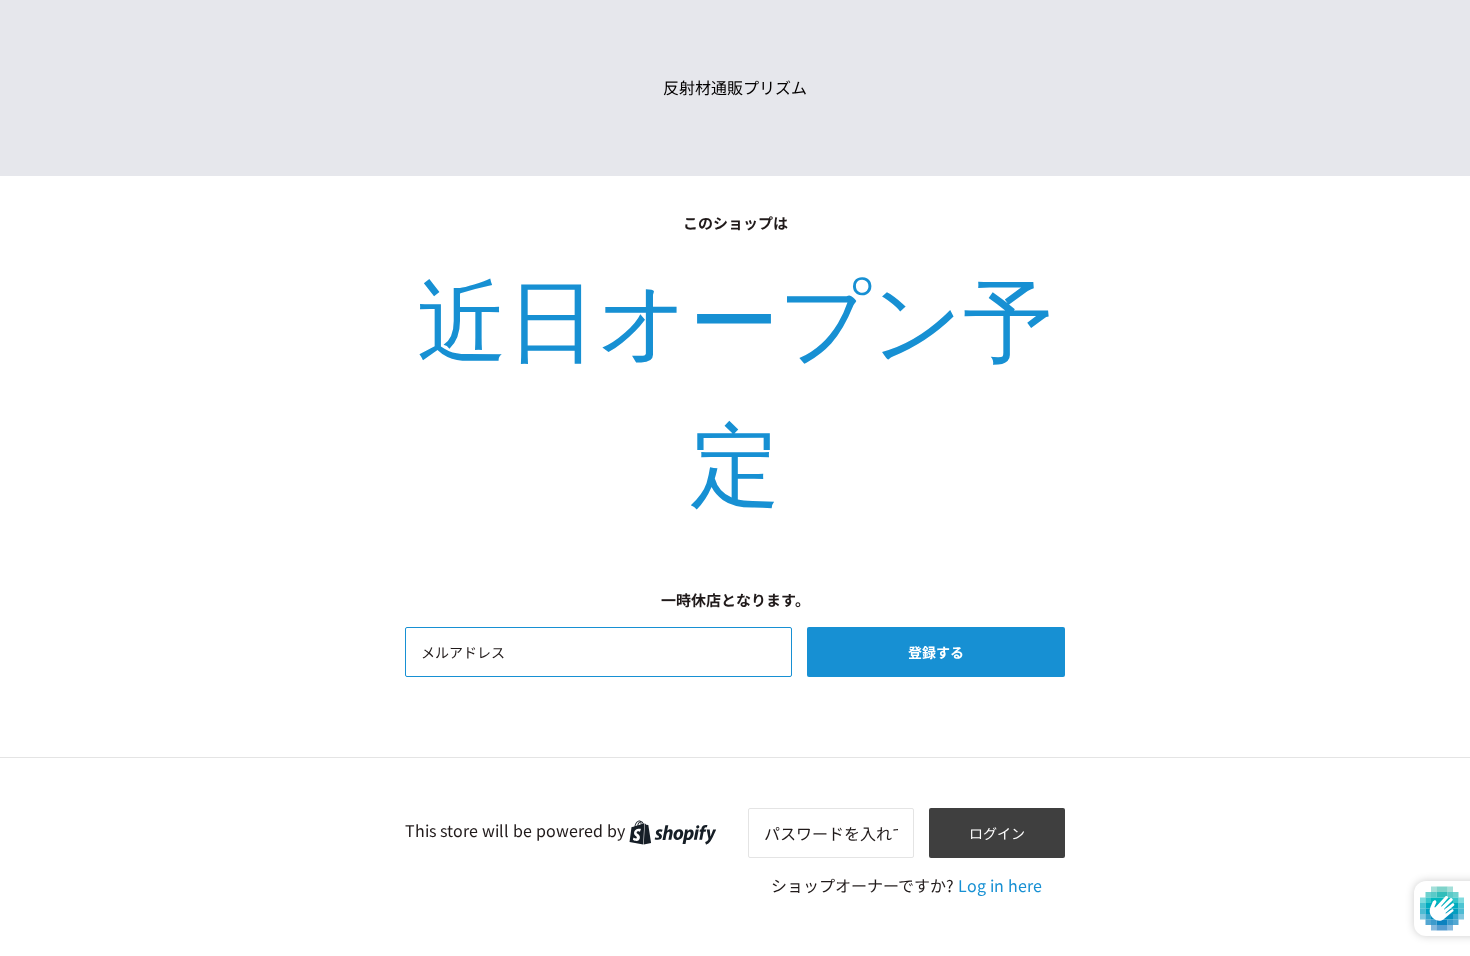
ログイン (997, 833)
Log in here (1000, 885)
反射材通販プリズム (735, 87)
